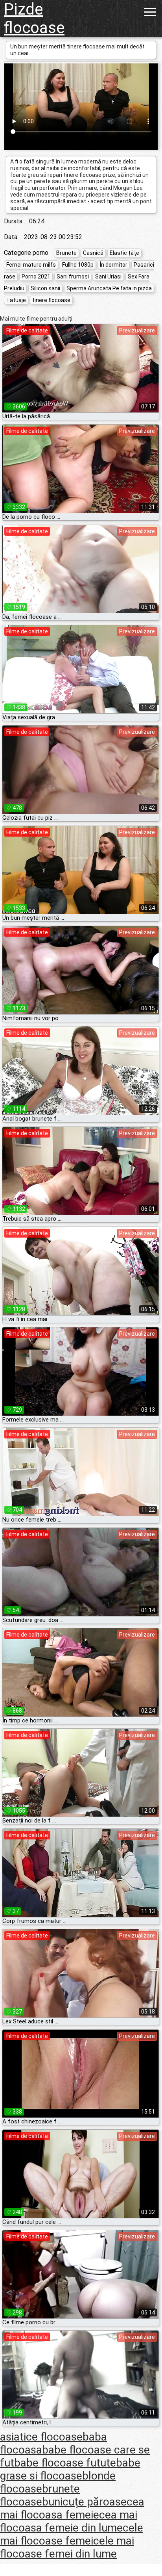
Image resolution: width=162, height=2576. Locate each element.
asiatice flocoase (41, 2437)
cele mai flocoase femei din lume (67, 2547)
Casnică (93, 253)
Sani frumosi (73, 277)
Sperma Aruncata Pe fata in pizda (109, 288)
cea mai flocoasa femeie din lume (69, 2521)
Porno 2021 (36, 277)
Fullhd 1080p (78, 265)
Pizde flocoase (34, 19)
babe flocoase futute (65, 2463)
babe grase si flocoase (70, 2469)
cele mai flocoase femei (72, 2534)
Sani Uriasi (108, 277)
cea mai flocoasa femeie (72, 2508)
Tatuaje (16, 300)
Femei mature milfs (31, 265)
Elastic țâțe (124, 253)
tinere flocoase (51, 300)
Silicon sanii (45, 288)
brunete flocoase (40, 2495)
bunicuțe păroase (84, 2502)
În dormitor (114, 265)
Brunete (66, 253)
